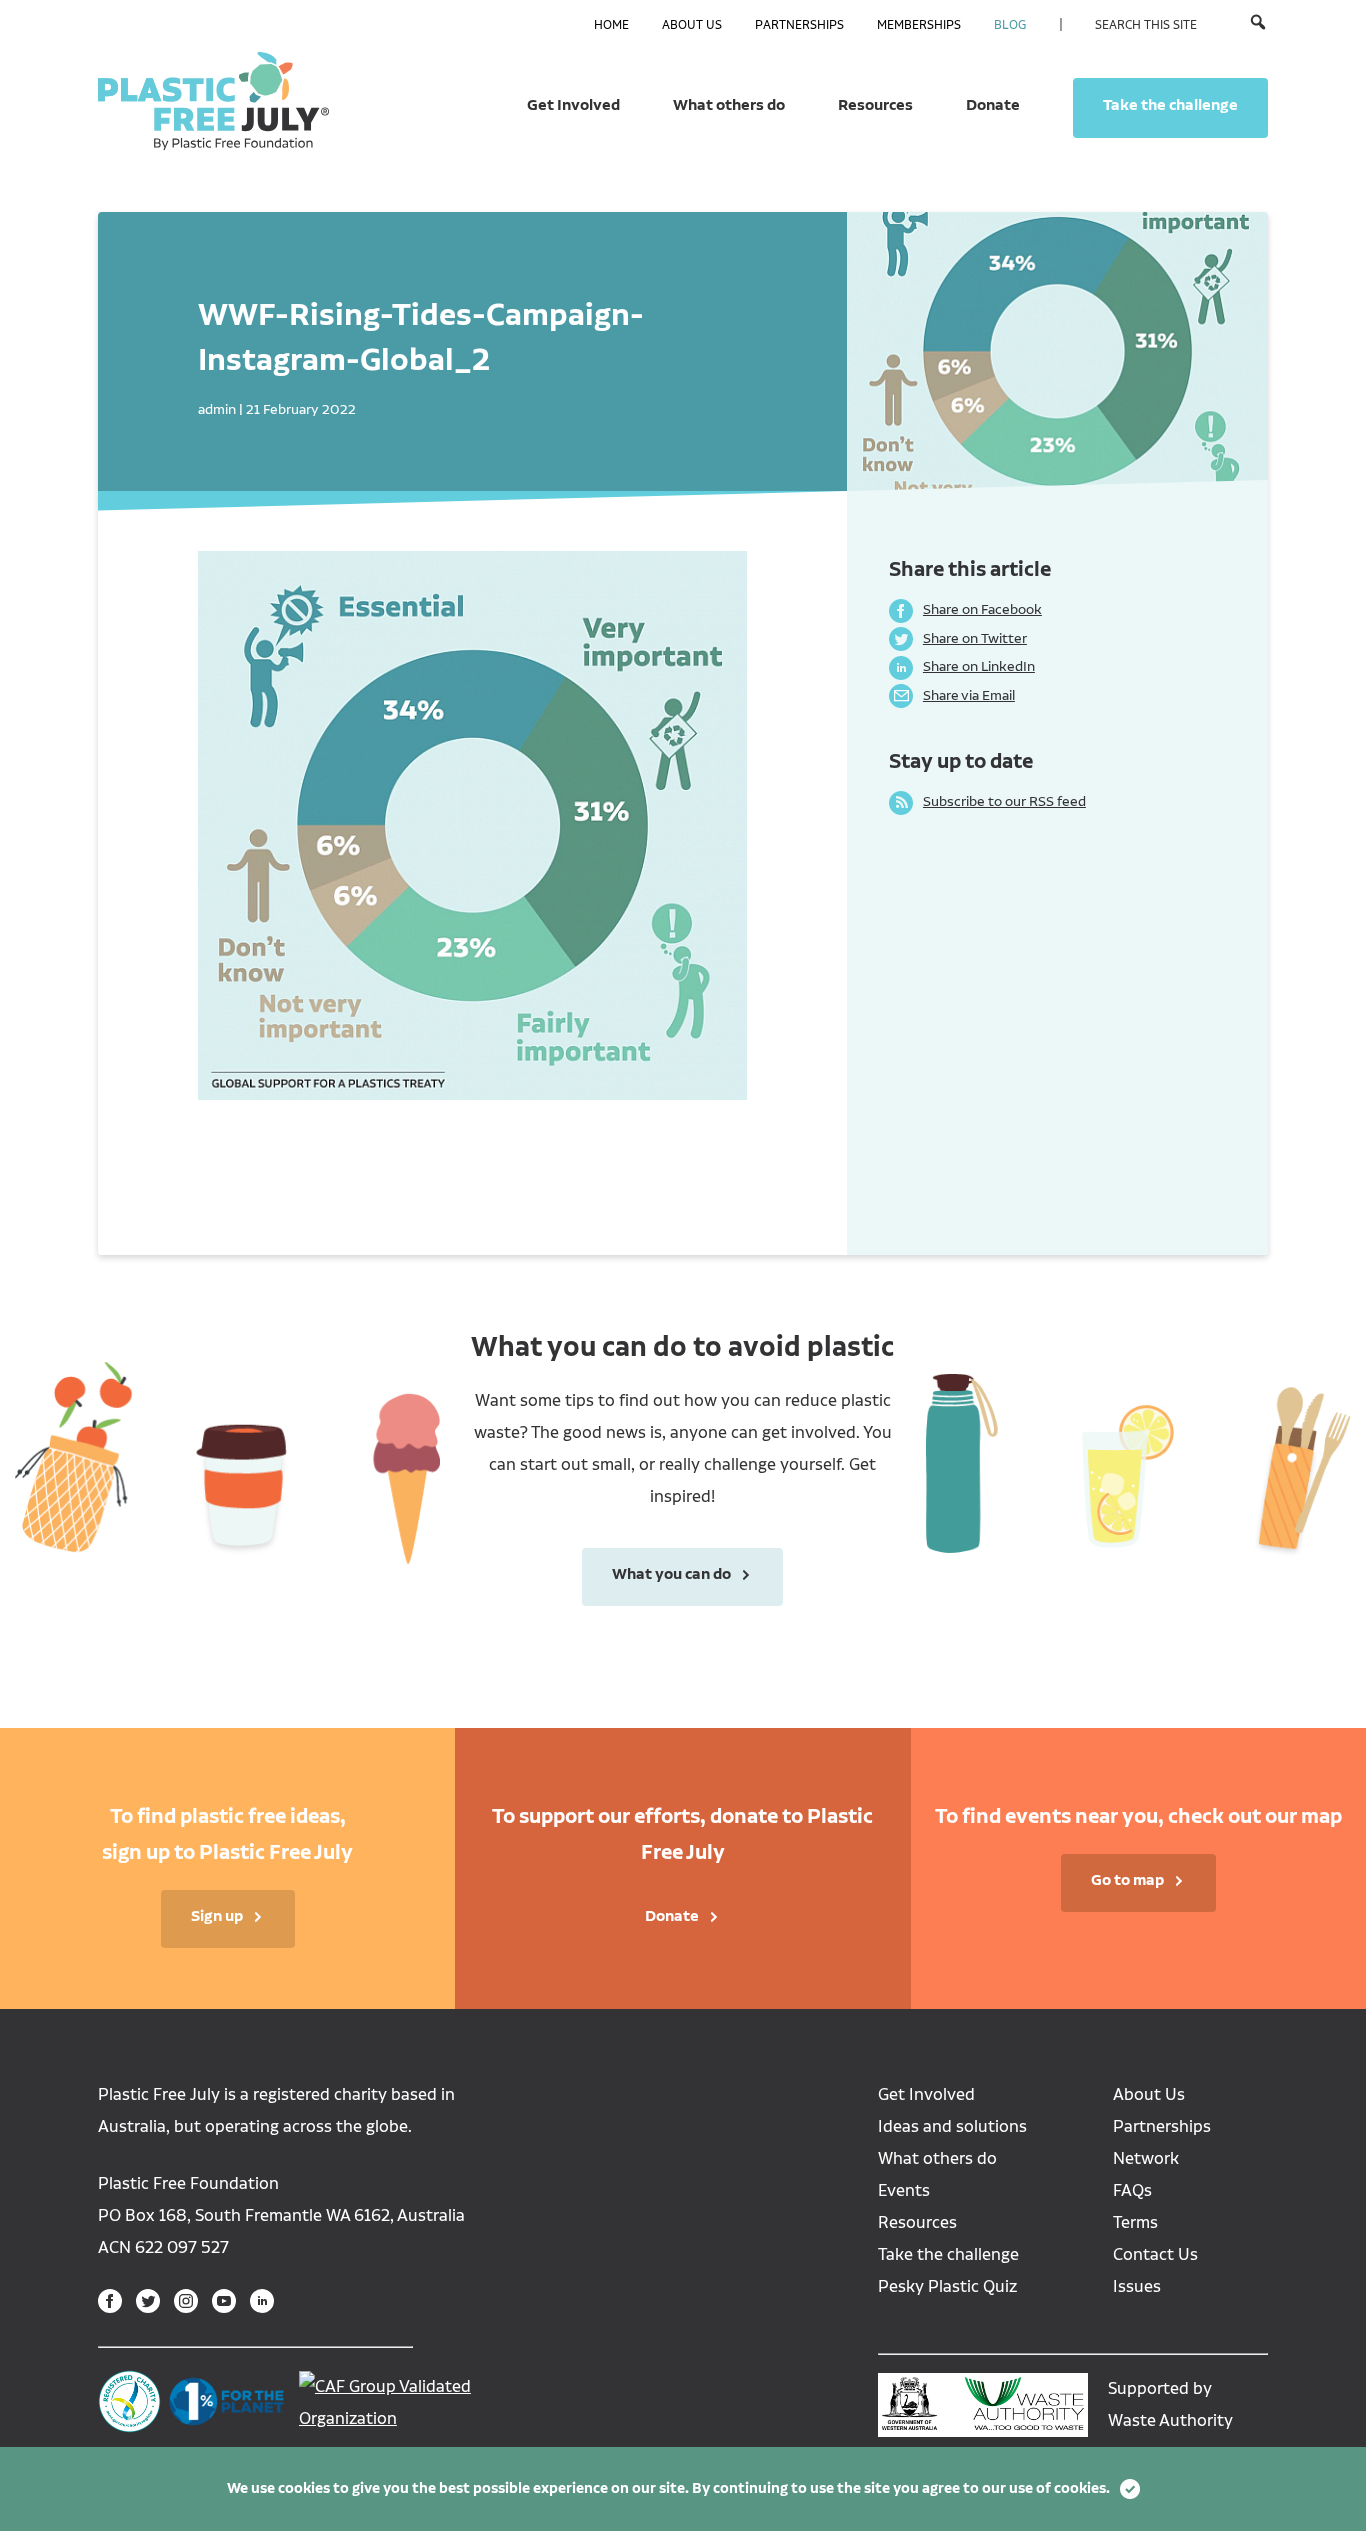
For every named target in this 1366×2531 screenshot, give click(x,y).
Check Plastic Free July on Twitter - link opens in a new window (148, 2301)
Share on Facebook (965, 609)
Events (904, 2190)
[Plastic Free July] (213, 100)
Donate (993, 105)
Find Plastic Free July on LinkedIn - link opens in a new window (262, 2301)
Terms (1135, 2222)
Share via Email (952, 695)
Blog (1010, 25)
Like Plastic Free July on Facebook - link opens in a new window (110, 2301)
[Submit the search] (1258, 24)
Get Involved (573, 105)
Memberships (919, 25)
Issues (1137, 2286)
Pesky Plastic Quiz (947, 2286)
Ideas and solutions (952, 2126)
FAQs (1132, 2190)
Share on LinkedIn (962, 666)
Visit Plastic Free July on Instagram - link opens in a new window (186, 2301)
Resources (875, 105)
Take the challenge (1170, 105)
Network (1146, 2158)
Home (611, 25)
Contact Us (1155, 2254)
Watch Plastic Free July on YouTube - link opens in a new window (224, 2301)
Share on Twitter (958, 638)
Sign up (217, 1916)
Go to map (1127, 1880)
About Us (692, 25)
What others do (729, 105)
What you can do (656, 1574)
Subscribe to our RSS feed (987, 801)
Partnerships (799, 25)
